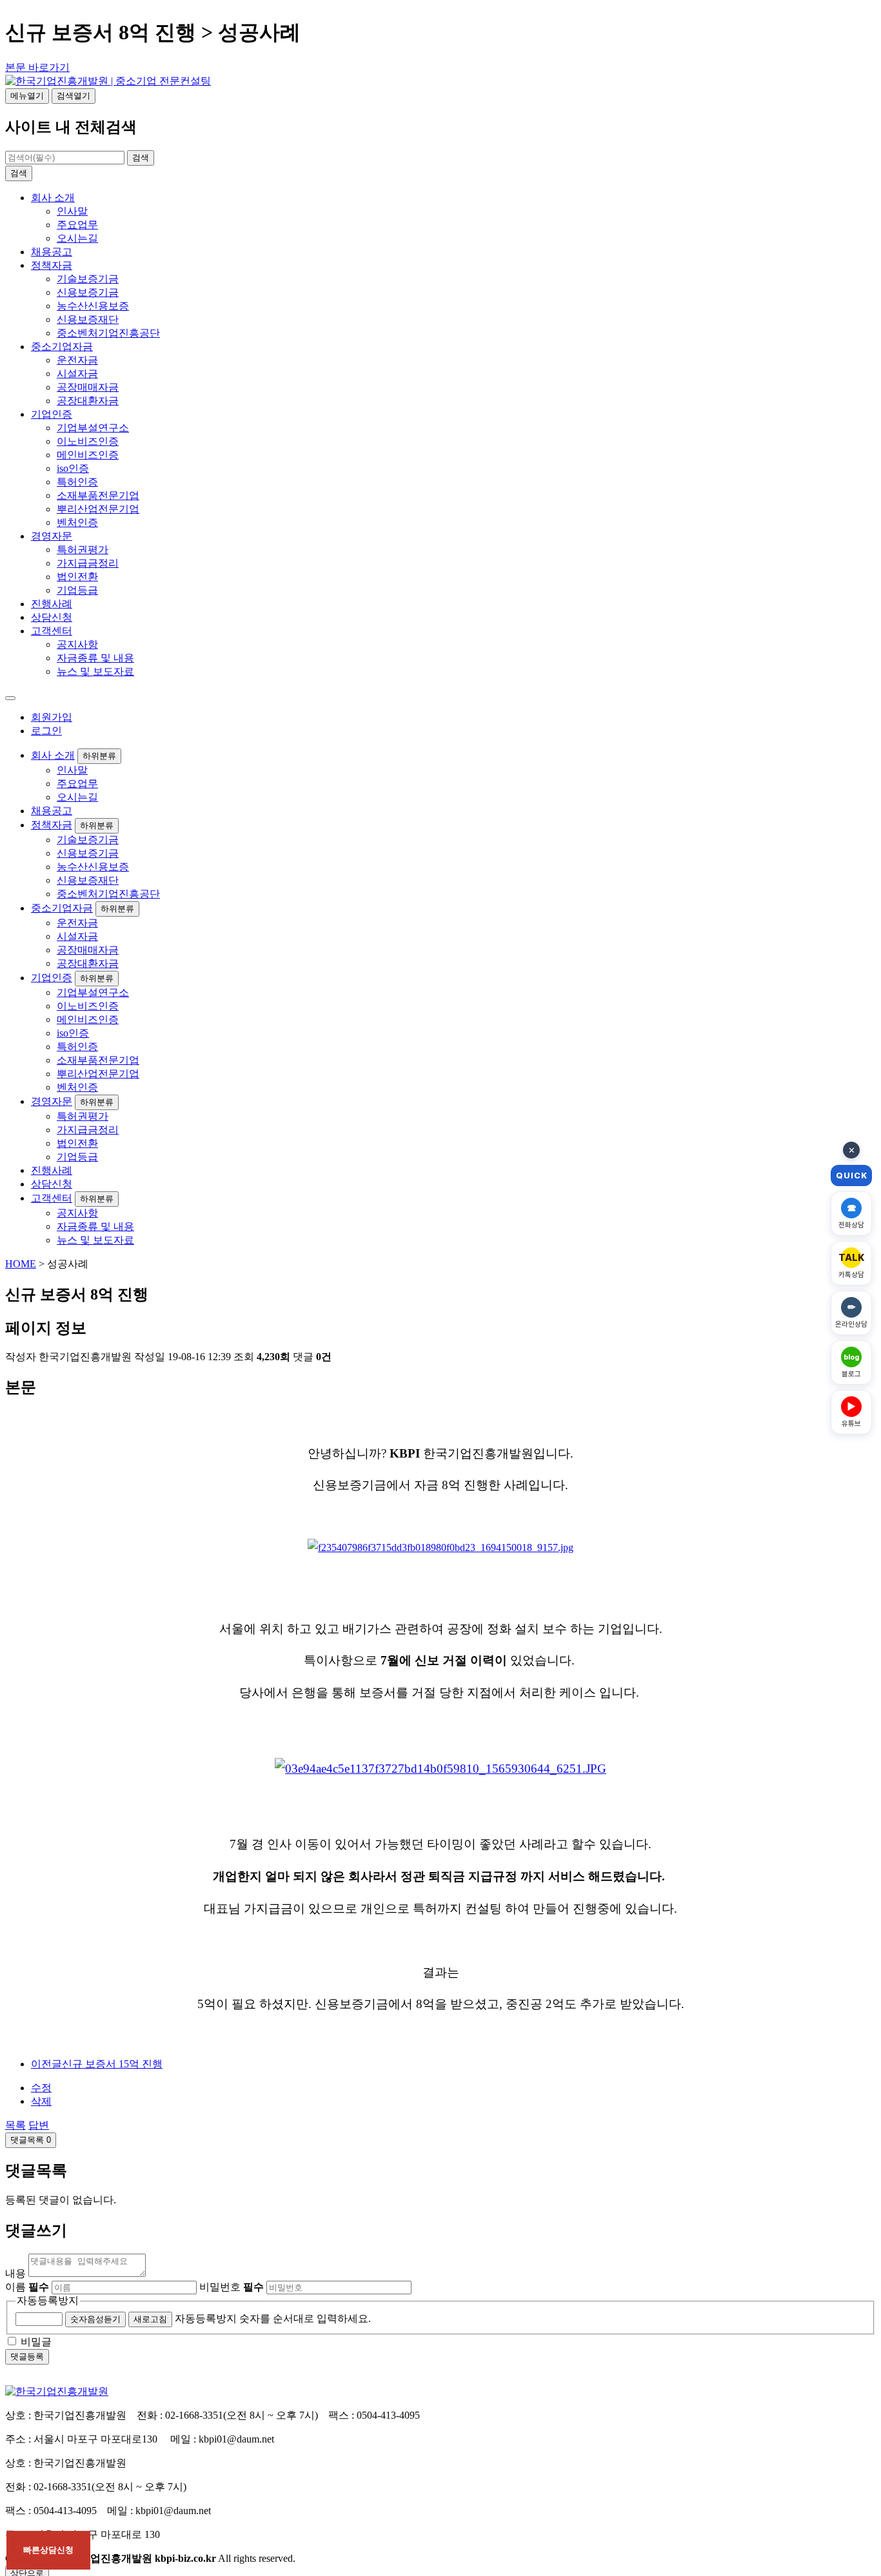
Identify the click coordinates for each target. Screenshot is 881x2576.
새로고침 (150, 2319)
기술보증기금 (88, 279)
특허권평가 (83, 550)
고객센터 (52, 631)
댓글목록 (31, 2140)
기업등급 (77, 590)
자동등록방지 (48, 2300)
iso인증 (73, 468)
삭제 (41, 2101)
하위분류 (99, 756)
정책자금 (52, 265)
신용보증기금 (88, 292)
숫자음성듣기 (95, 2319)
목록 (15, 2125)
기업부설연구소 (93, 428)
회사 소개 (53, 198)
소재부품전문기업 (98, 495)
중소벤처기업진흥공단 (108, 333)
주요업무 (77, 225)
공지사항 (77, 644)
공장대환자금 (88, 401)
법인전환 (77, 577)
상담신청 (52, 617)
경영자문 (52, 536)
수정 (41, 2088)
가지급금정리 (88, 563)
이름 (27, 2287)
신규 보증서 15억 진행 (97, 2064)
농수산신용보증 (93, 306)
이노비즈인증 (88, 441)
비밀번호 (232, 2287)
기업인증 (52, 414)
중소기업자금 (62, 346)
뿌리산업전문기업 (98, 509)
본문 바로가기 (37, 67)
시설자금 (77, 374)
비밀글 (36, 2342)
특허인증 (77, 482)
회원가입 (52, 717)
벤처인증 (77, 522)
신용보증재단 (88, 319)
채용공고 (52, 252)
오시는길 (77, 238)
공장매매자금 (88, 387)
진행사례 (52, 604)
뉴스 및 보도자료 (95, 671)
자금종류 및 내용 (95, 658)
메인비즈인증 (88, 455)
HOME (21, 1264)
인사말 (72, 211)
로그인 (46, 731)
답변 (39, 2125)
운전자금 (77, 360)
